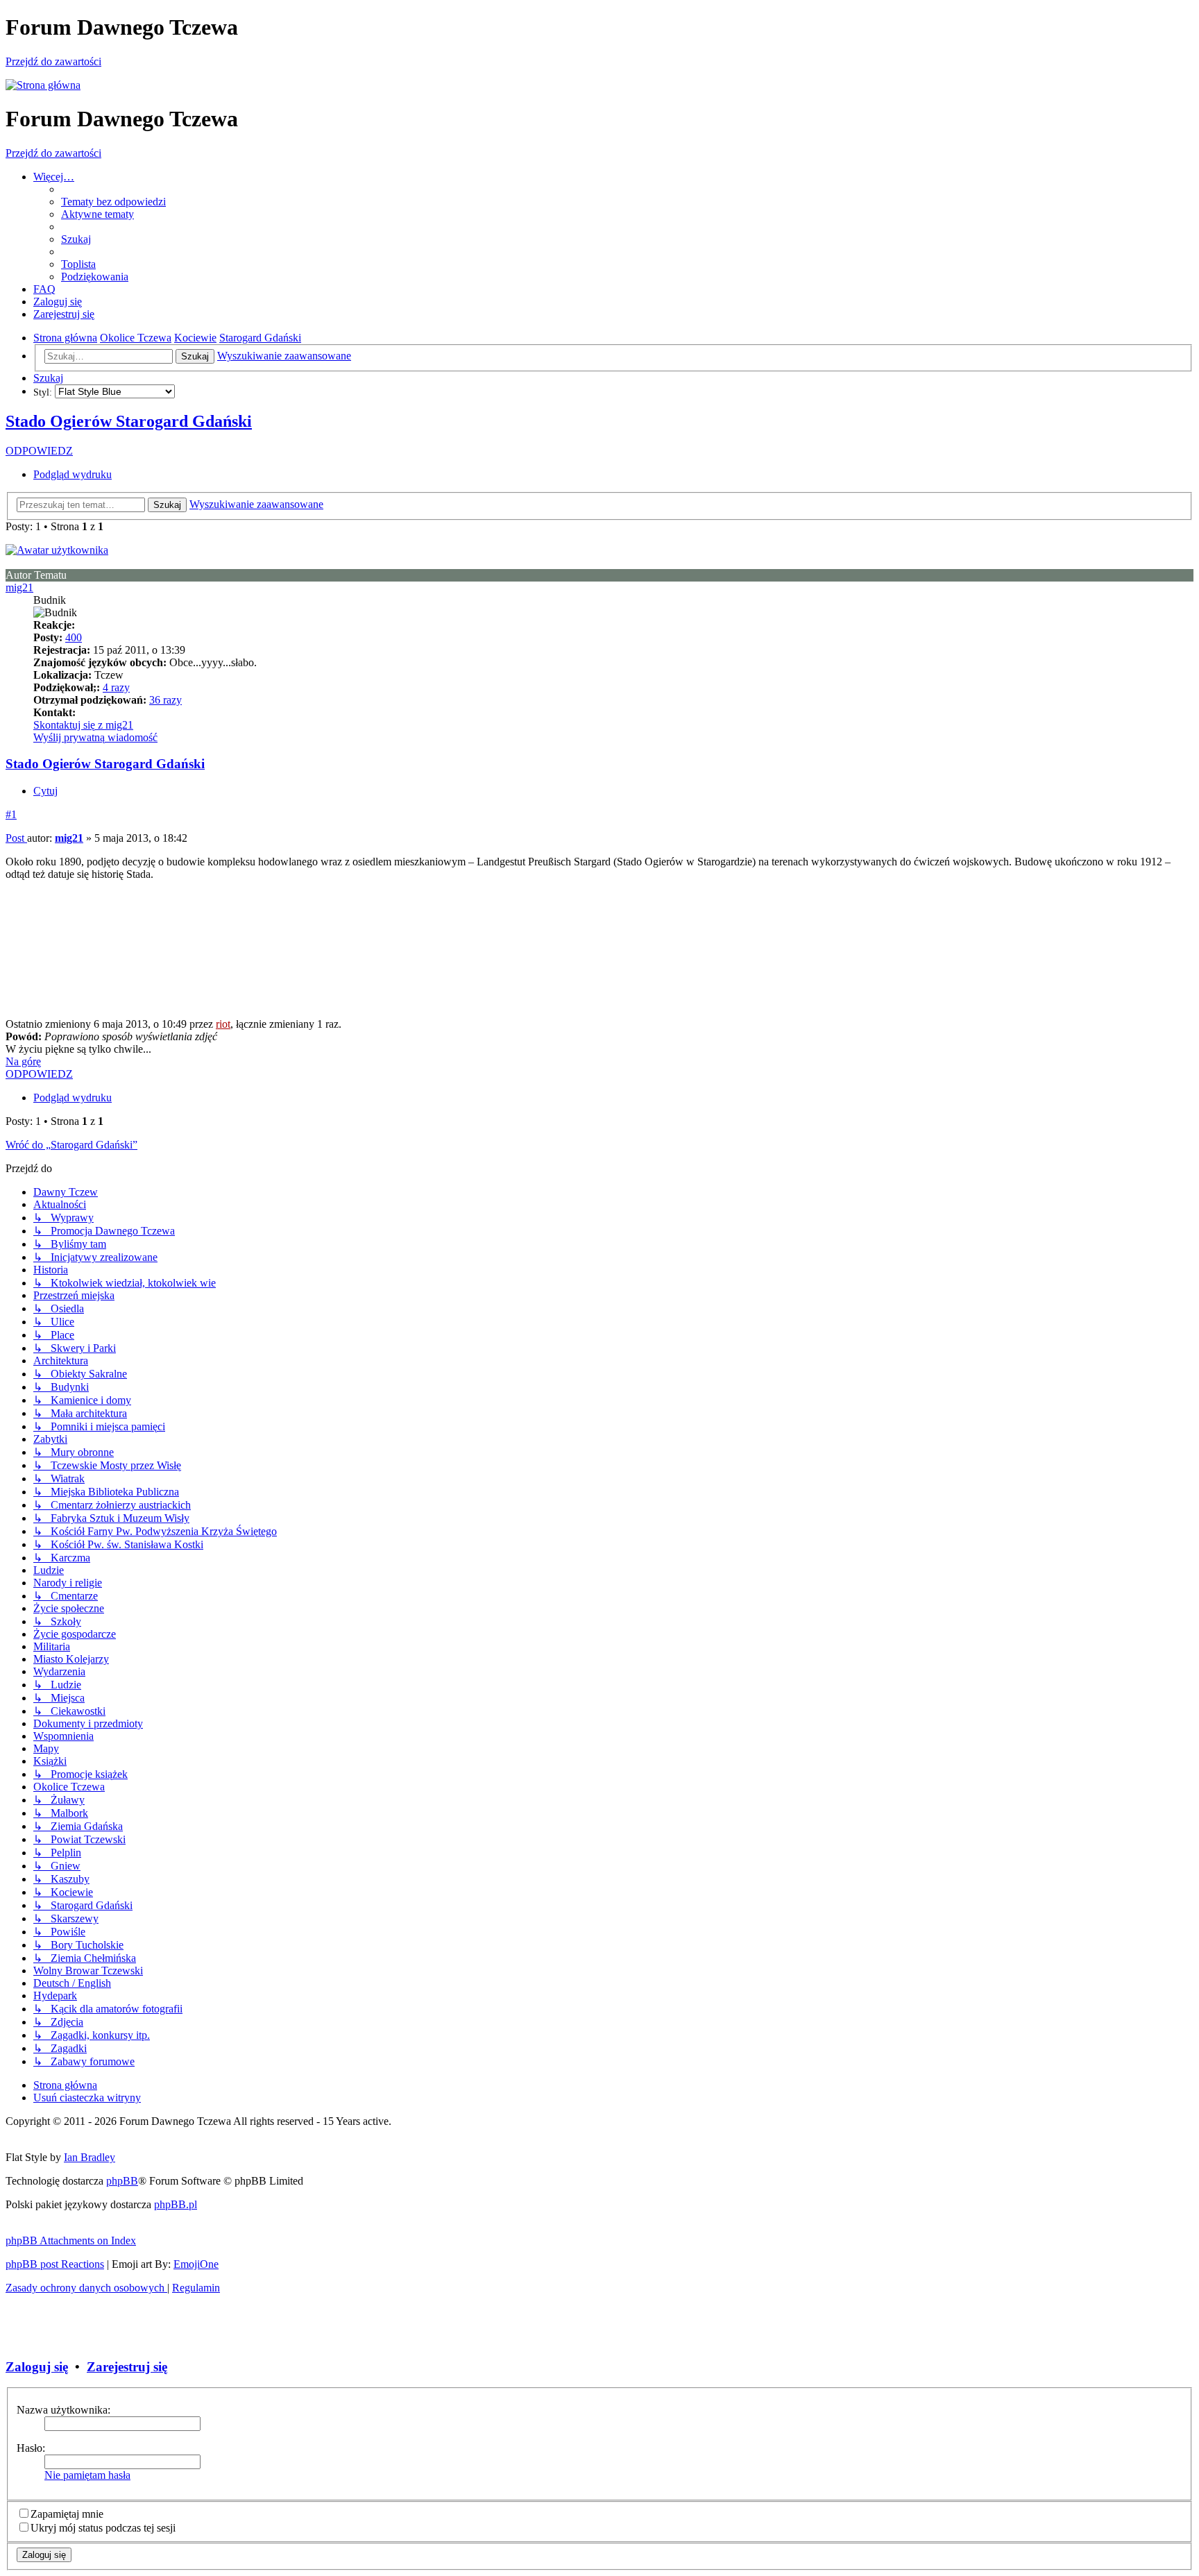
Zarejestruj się (127, 2367)
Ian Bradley (90, 2157)
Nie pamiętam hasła (87, 2475)
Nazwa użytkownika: (63, 2410)
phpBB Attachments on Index (71, 2240)
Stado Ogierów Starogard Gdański (129, 421)
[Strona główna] (43, 85)
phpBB (122, 2181)
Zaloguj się (37, 2367)
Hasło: (31, 2448)
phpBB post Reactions (55, 2264)
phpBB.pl (176, 2204)
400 (74, 637)
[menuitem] (113, 202)
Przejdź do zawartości (53, 61)
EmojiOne (196, 2264)
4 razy (116, 687)
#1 (11, 814)
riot (223, 1024)
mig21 (19, 587)
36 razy (165, 700)
